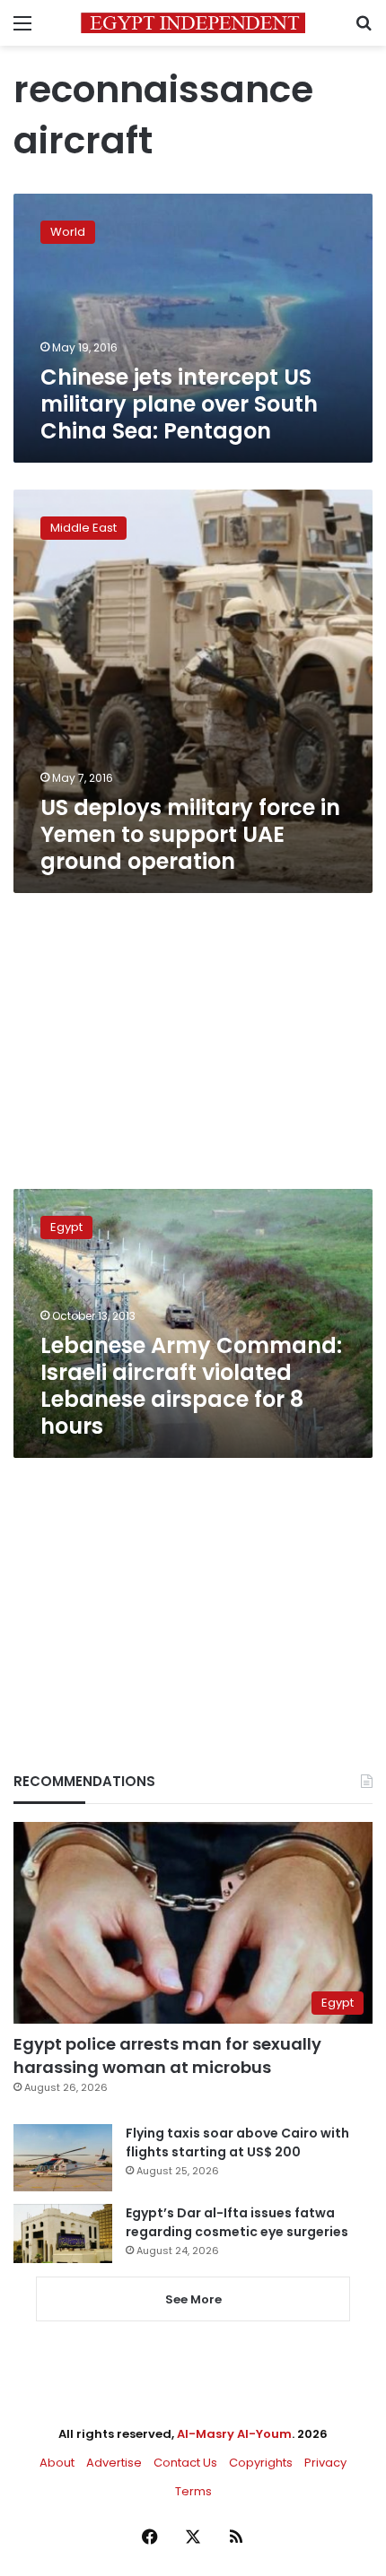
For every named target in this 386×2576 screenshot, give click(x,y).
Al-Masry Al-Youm (234, 2434)
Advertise (114, 2463)
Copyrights (261, 2463)
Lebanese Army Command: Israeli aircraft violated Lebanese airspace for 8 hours (191, 1386)
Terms (193, 2491)
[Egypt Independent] (193, 23)
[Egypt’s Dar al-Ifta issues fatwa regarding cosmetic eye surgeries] (63, 2233)
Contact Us (185, 2463)
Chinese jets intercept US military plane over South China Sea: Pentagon (179, 404)
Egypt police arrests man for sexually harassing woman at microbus (167, 2055)
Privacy (325, 2463)
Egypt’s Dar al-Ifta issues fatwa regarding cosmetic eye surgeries (237, 2222)
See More (193, 2299)
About (57, 2463)
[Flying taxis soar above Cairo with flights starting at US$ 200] (63, 2158)
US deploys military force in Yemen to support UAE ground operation (190, 834)
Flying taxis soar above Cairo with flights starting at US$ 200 (237, 2142)
